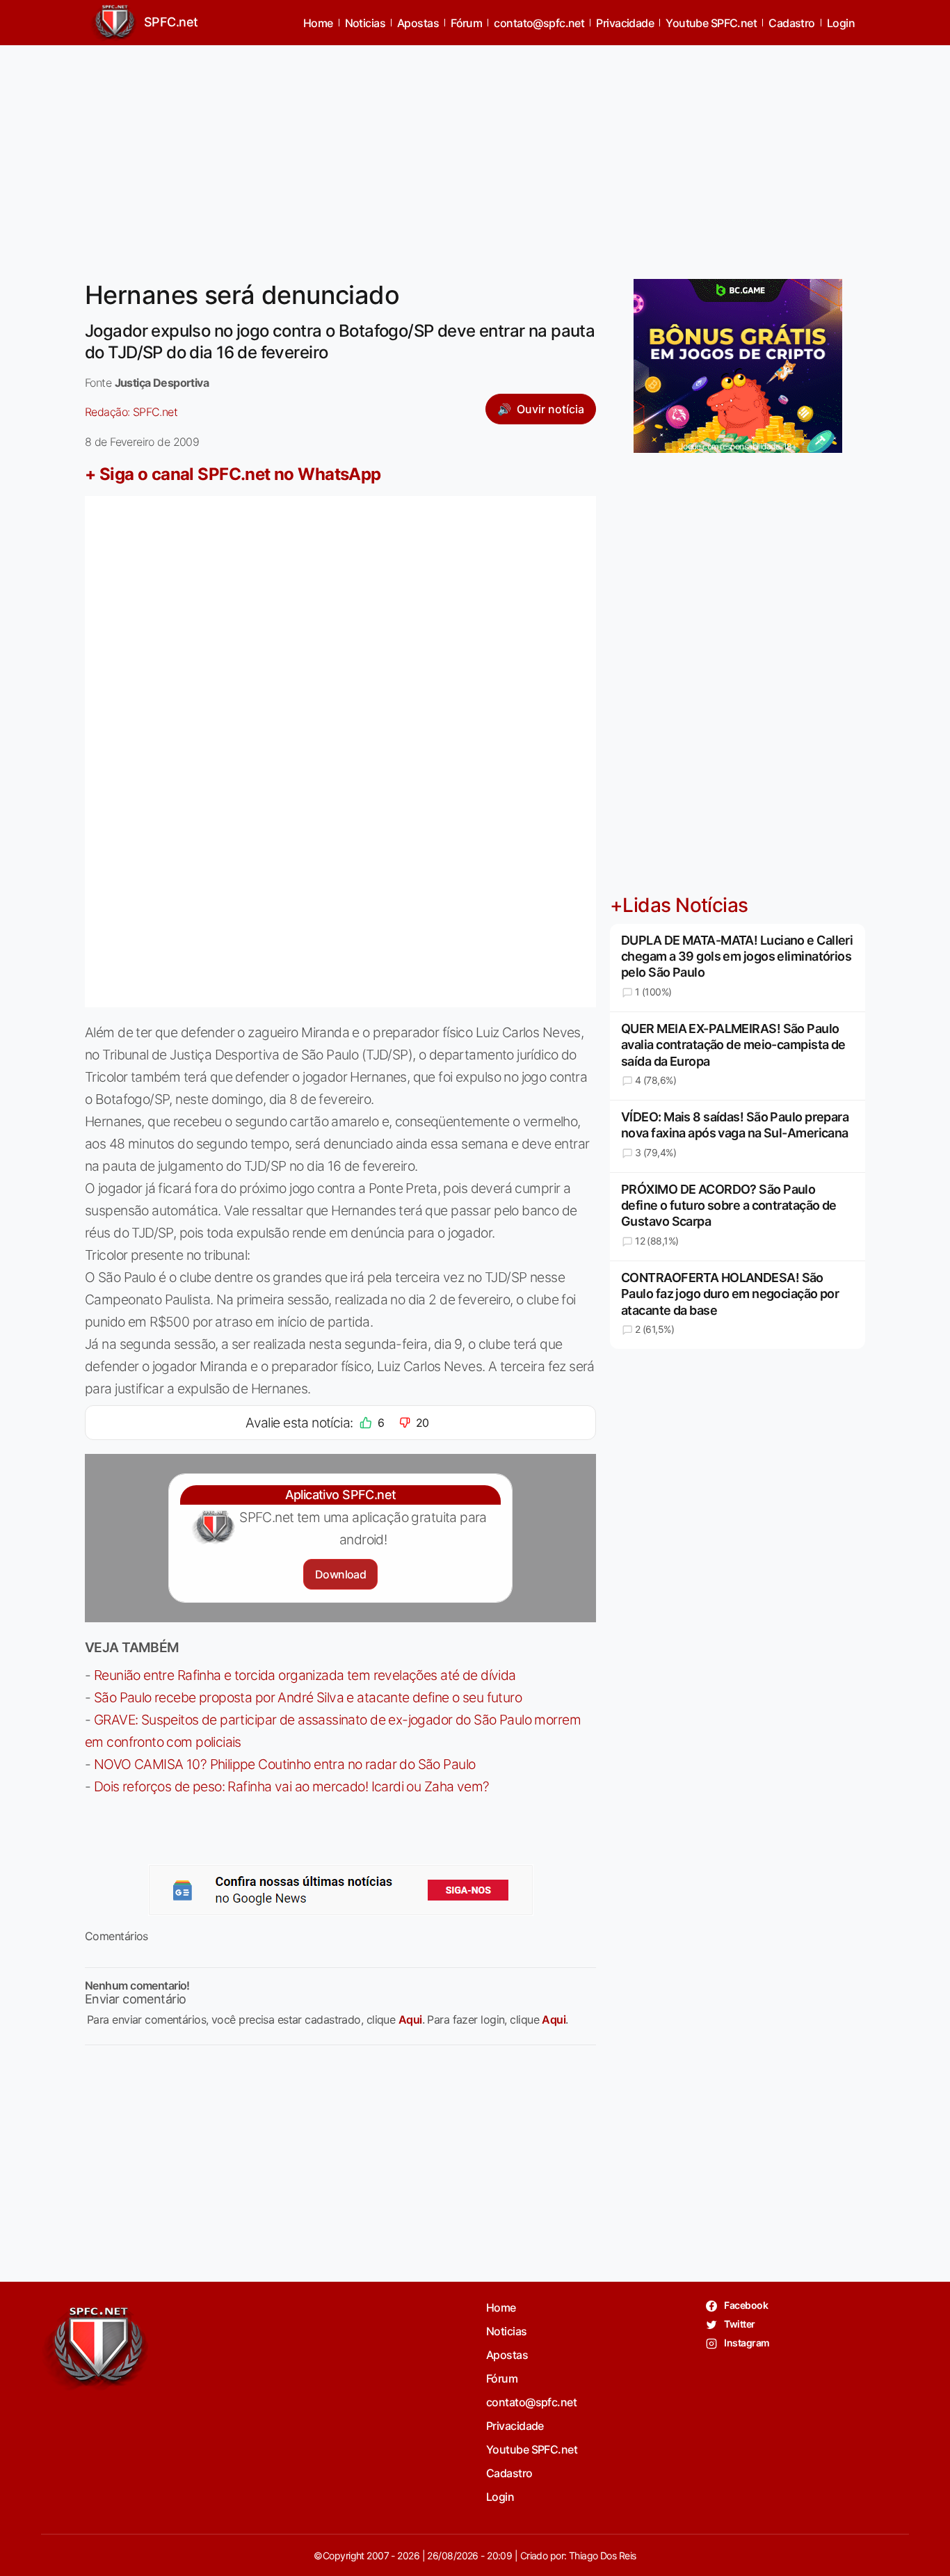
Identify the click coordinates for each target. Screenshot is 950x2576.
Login (841, 23)
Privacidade (625, 23)
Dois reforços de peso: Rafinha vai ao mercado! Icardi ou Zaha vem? (292, 1786)
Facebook (745, 2305)
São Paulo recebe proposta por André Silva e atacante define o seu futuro (308, 1697)
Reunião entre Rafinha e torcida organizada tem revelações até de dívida (305, 1675)
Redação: (131, 412)
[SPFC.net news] (341, 1890)
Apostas (418, 23)
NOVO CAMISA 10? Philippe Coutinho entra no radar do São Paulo (285, 1764)
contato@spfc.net (539, 23)
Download (340, 1574)
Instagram (746, 2343)
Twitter (739, 2324)
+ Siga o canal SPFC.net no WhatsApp (233, 474)
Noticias (365, 23)
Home (318, 23)
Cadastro (792, 23)
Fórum (466, 23)
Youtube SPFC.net (711, 23)
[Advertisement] (475, 154)
